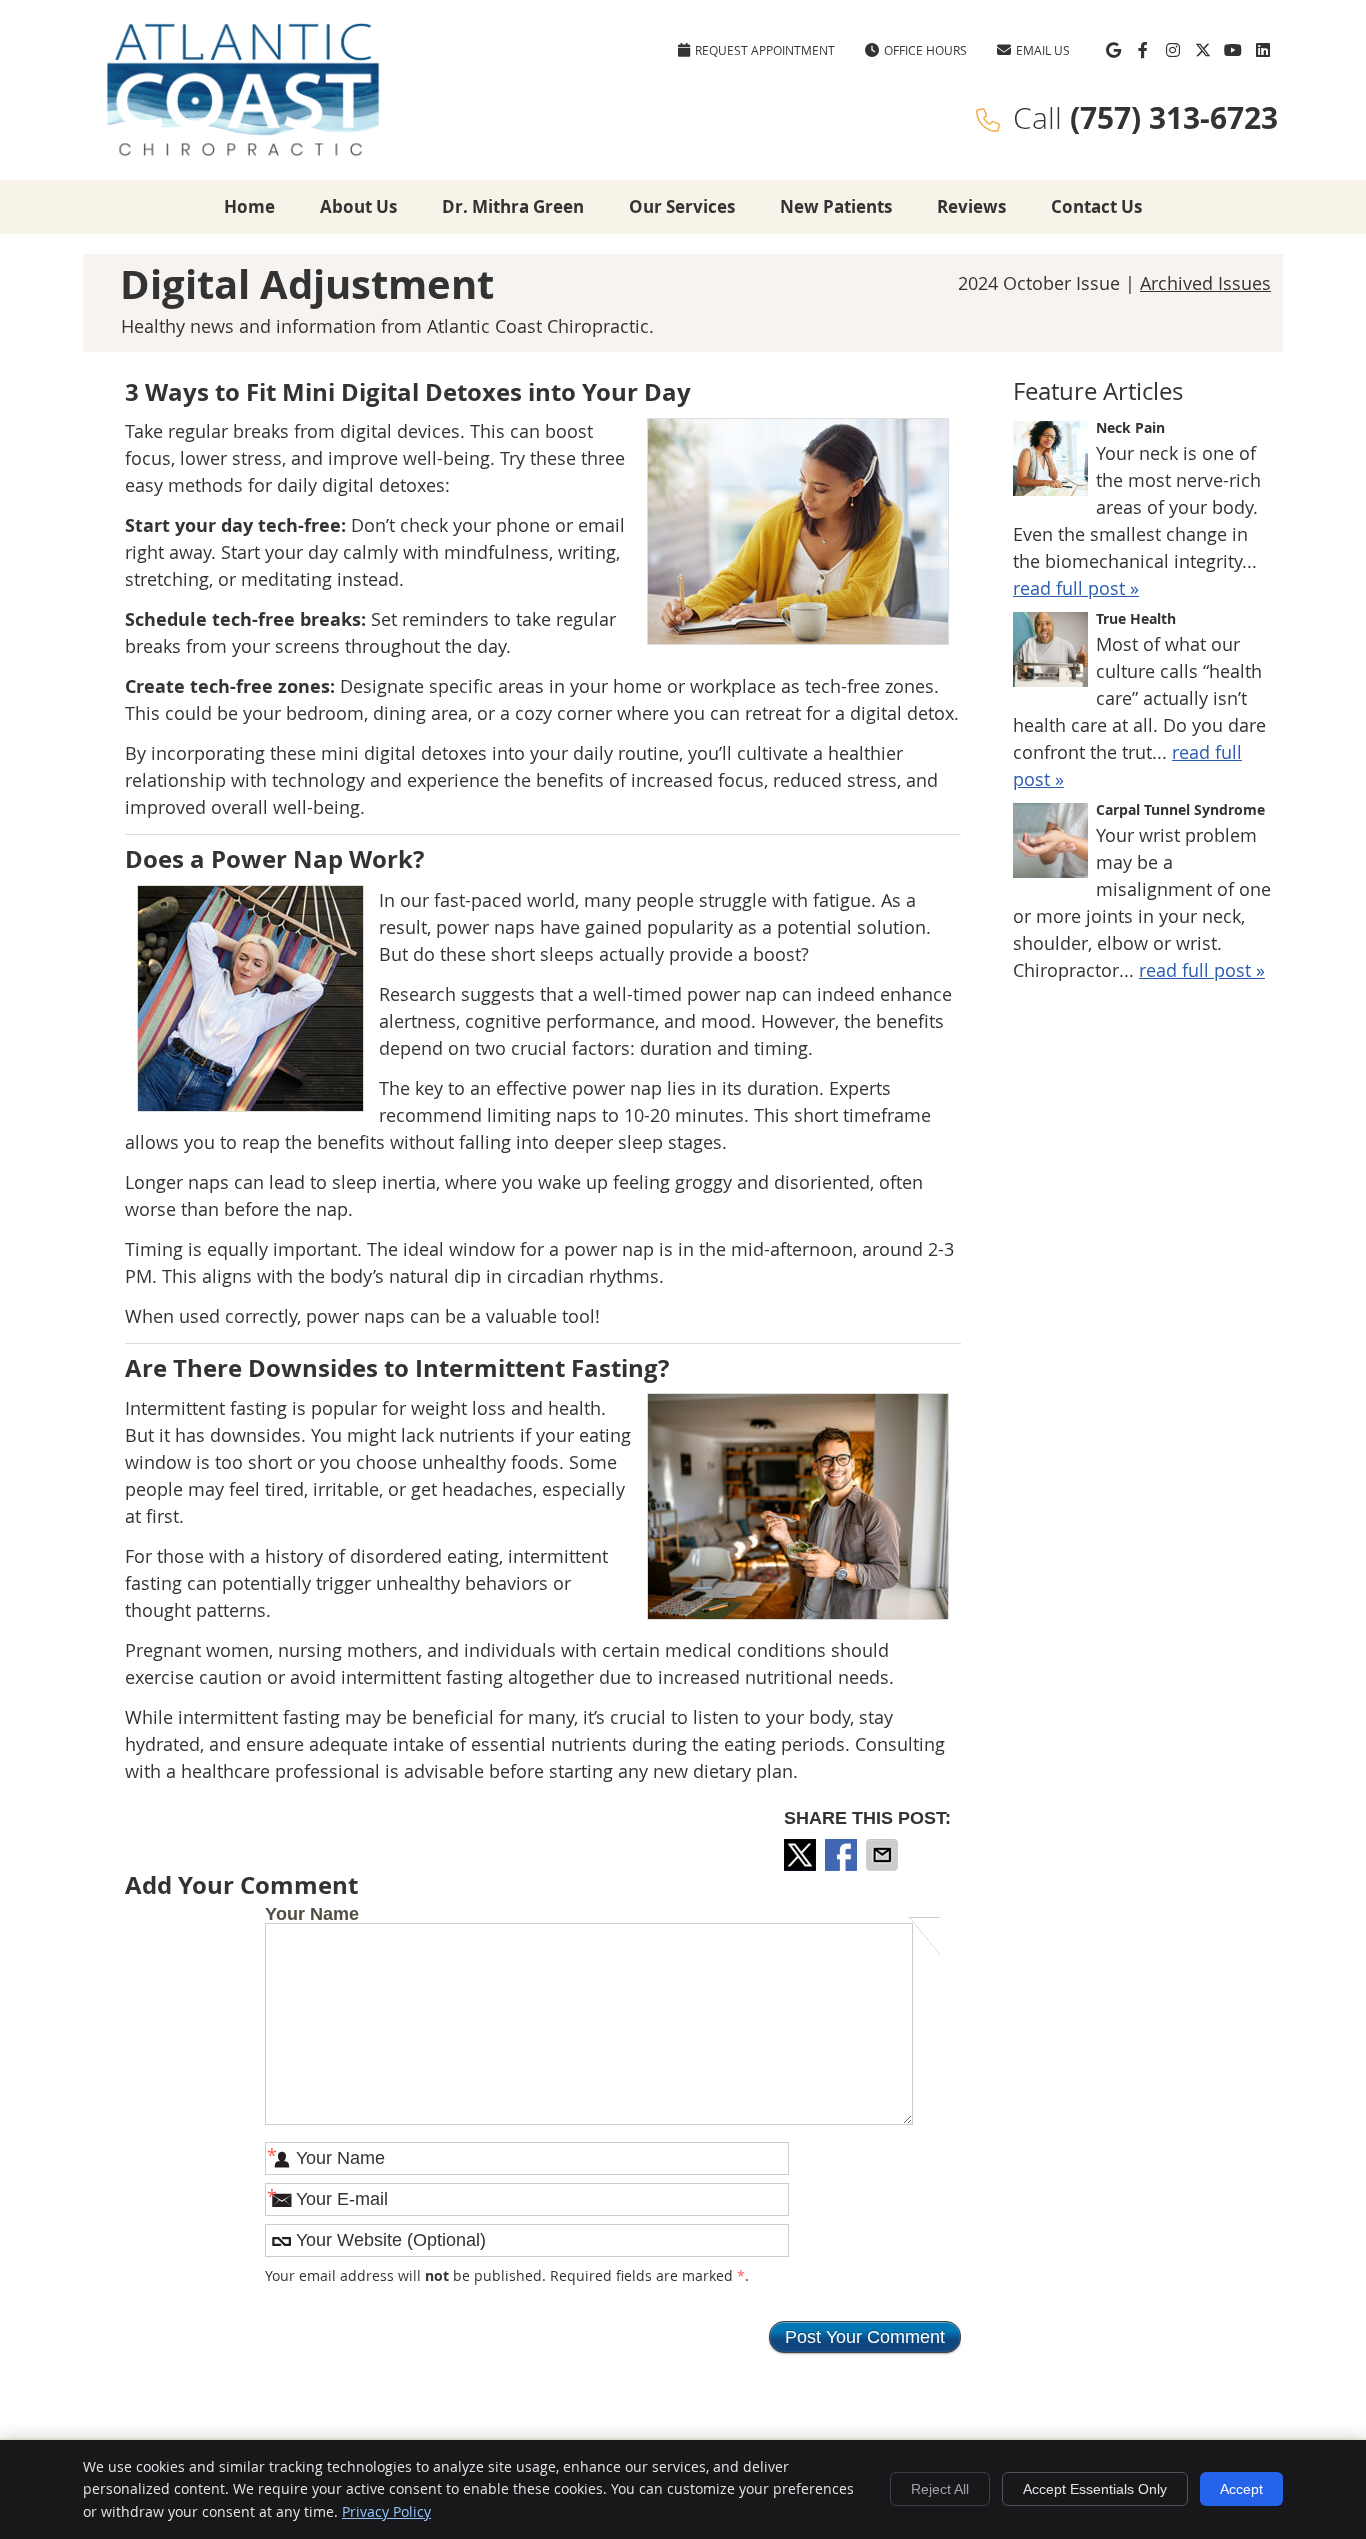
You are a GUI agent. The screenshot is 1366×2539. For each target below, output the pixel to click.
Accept (1241, 2489)
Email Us (1043, 50)
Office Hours (925, 50)
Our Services (682, 206)
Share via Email (884, 1855)
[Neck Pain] (1050, 462)
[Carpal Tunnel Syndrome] (1050, 844)
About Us (358, 206)
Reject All (940, 2489)
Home (249, 206)
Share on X (802, 1855)
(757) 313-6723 (1174, 117)
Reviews (971, 206)
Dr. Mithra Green (513, 206)
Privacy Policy (386, 2511)
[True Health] (1050, 653)
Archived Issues (1205, 283)
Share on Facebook (843, 1855)
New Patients (836, 206)
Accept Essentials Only (1095, 2489)
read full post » (1076, 588)
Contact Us (1096, 206)
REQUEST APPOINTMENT (765, 50)
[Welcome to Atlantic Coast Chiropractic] (243, 152)
